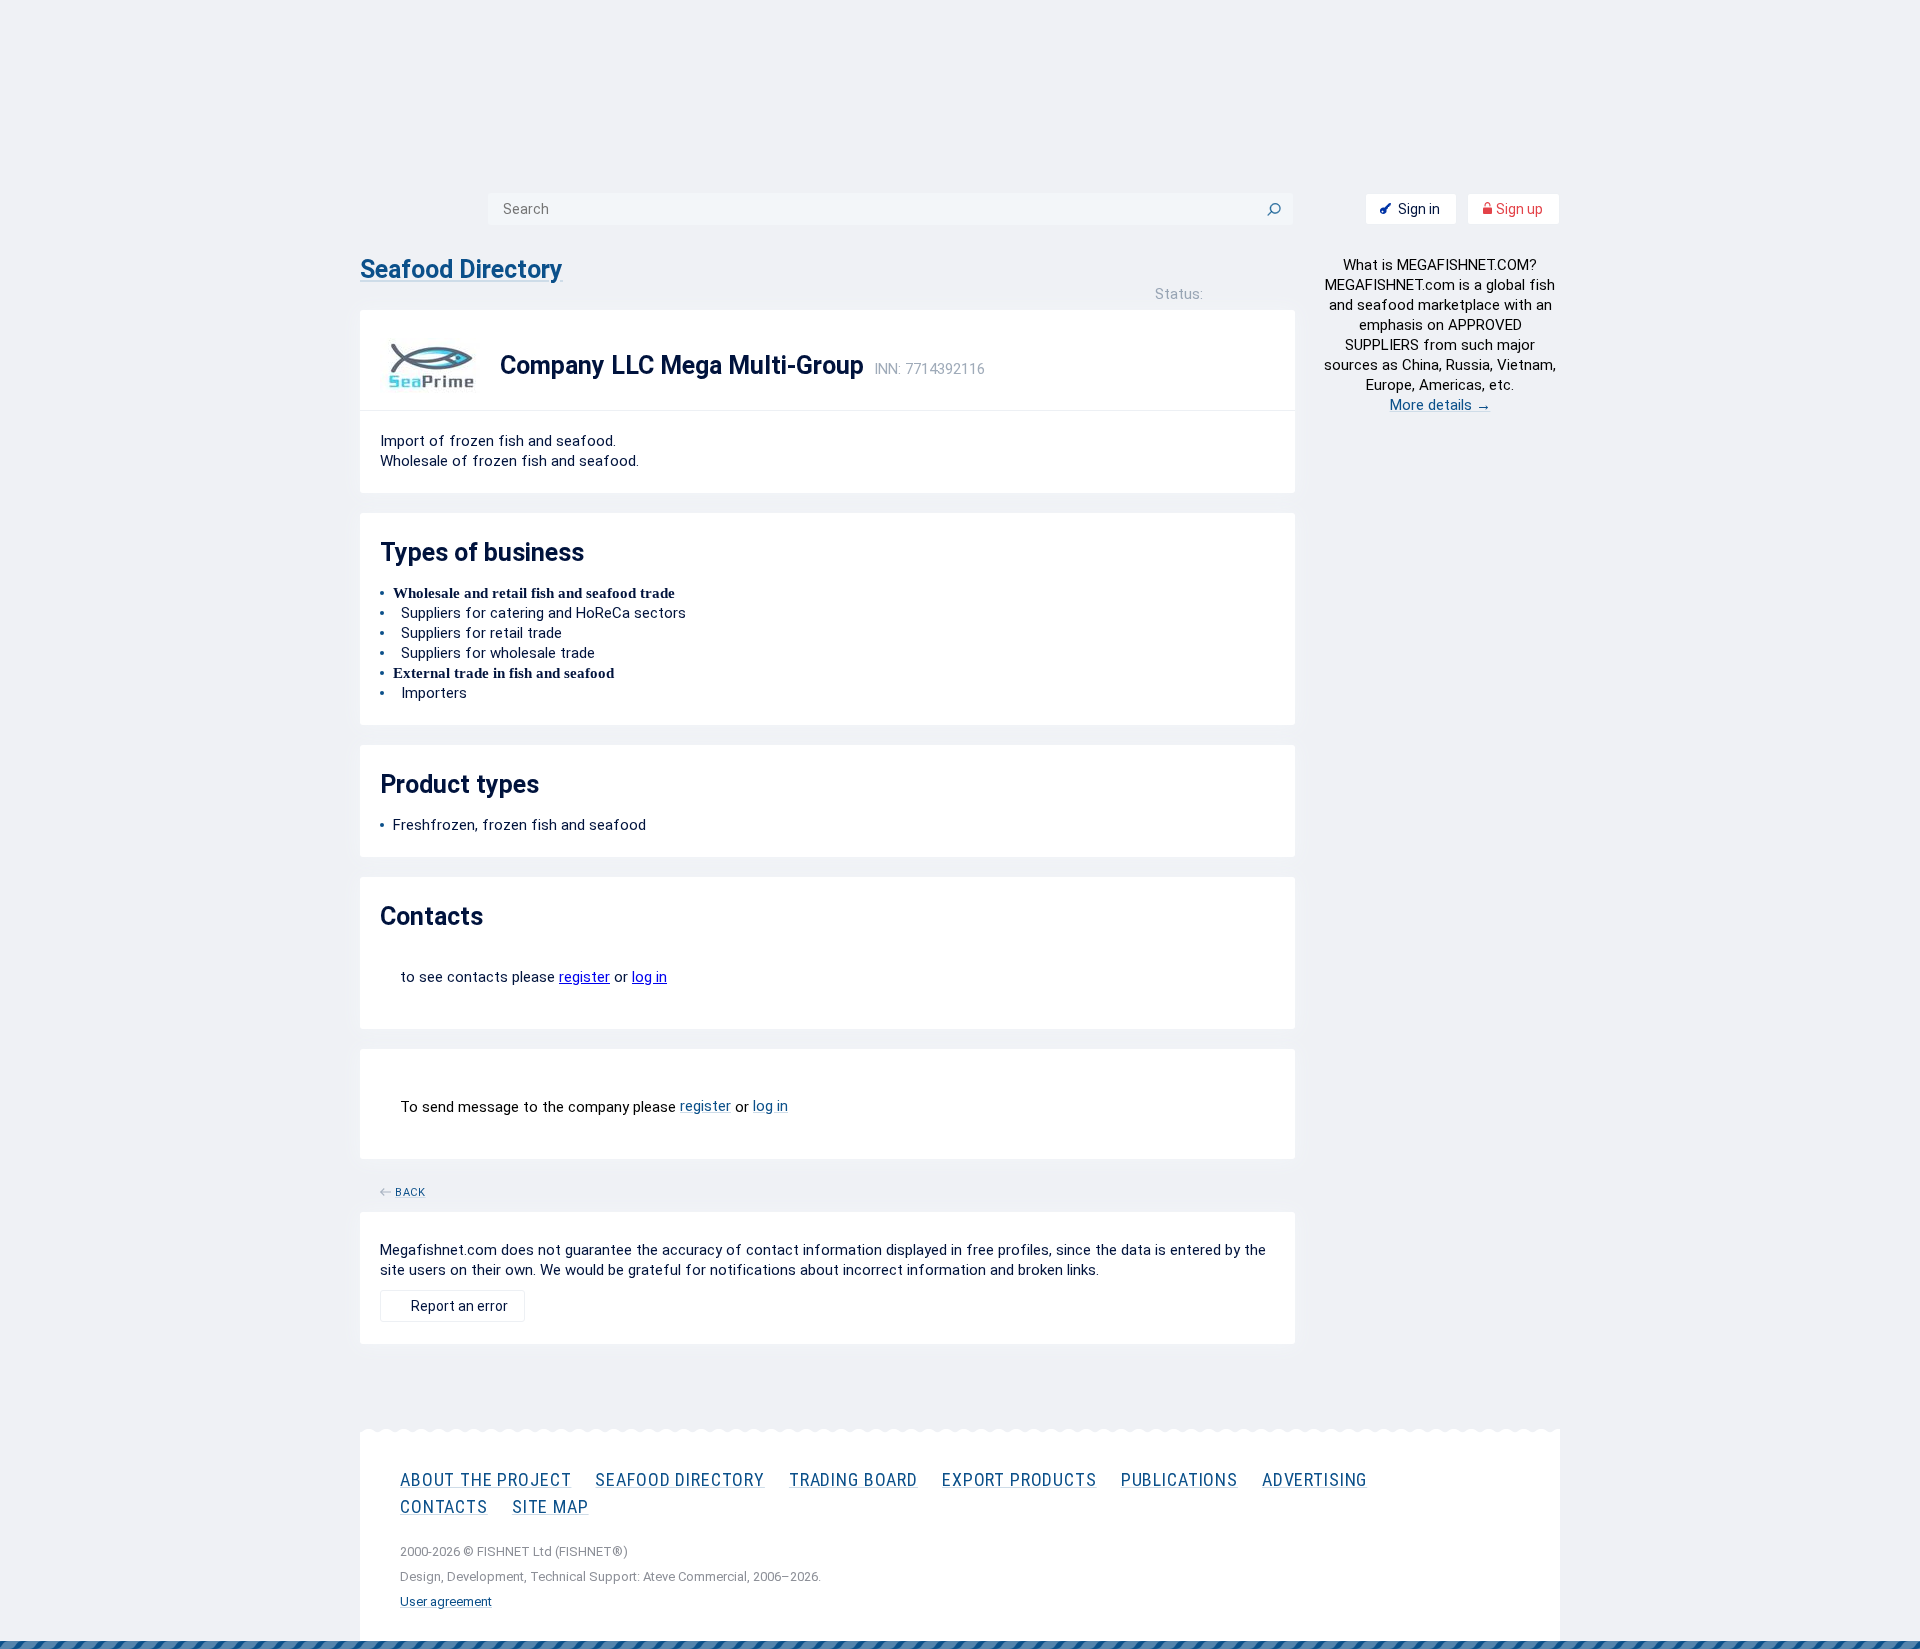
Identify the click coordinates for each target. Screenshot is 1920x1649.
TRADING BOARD (853, 1479)
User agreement (446, 1601)
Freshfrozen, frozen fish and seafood (519, 825)
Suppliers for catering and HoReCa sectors (539, 613)
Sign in (1419, 209)
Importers (430, 693)
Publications (1179, 1479)
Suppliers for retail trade (477, 633)
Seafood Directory (461, 269)
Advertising (1314, 1479)
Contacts (444, 1506)
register (584, 977)
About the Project (485, 1479)
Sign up (1518, 209)
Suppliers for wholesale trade (494, 653)
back (410, 1189)
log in (649, 977)
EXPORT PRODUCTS (1019, 1479)
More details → (1440, 405)
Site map (550, 1506)
